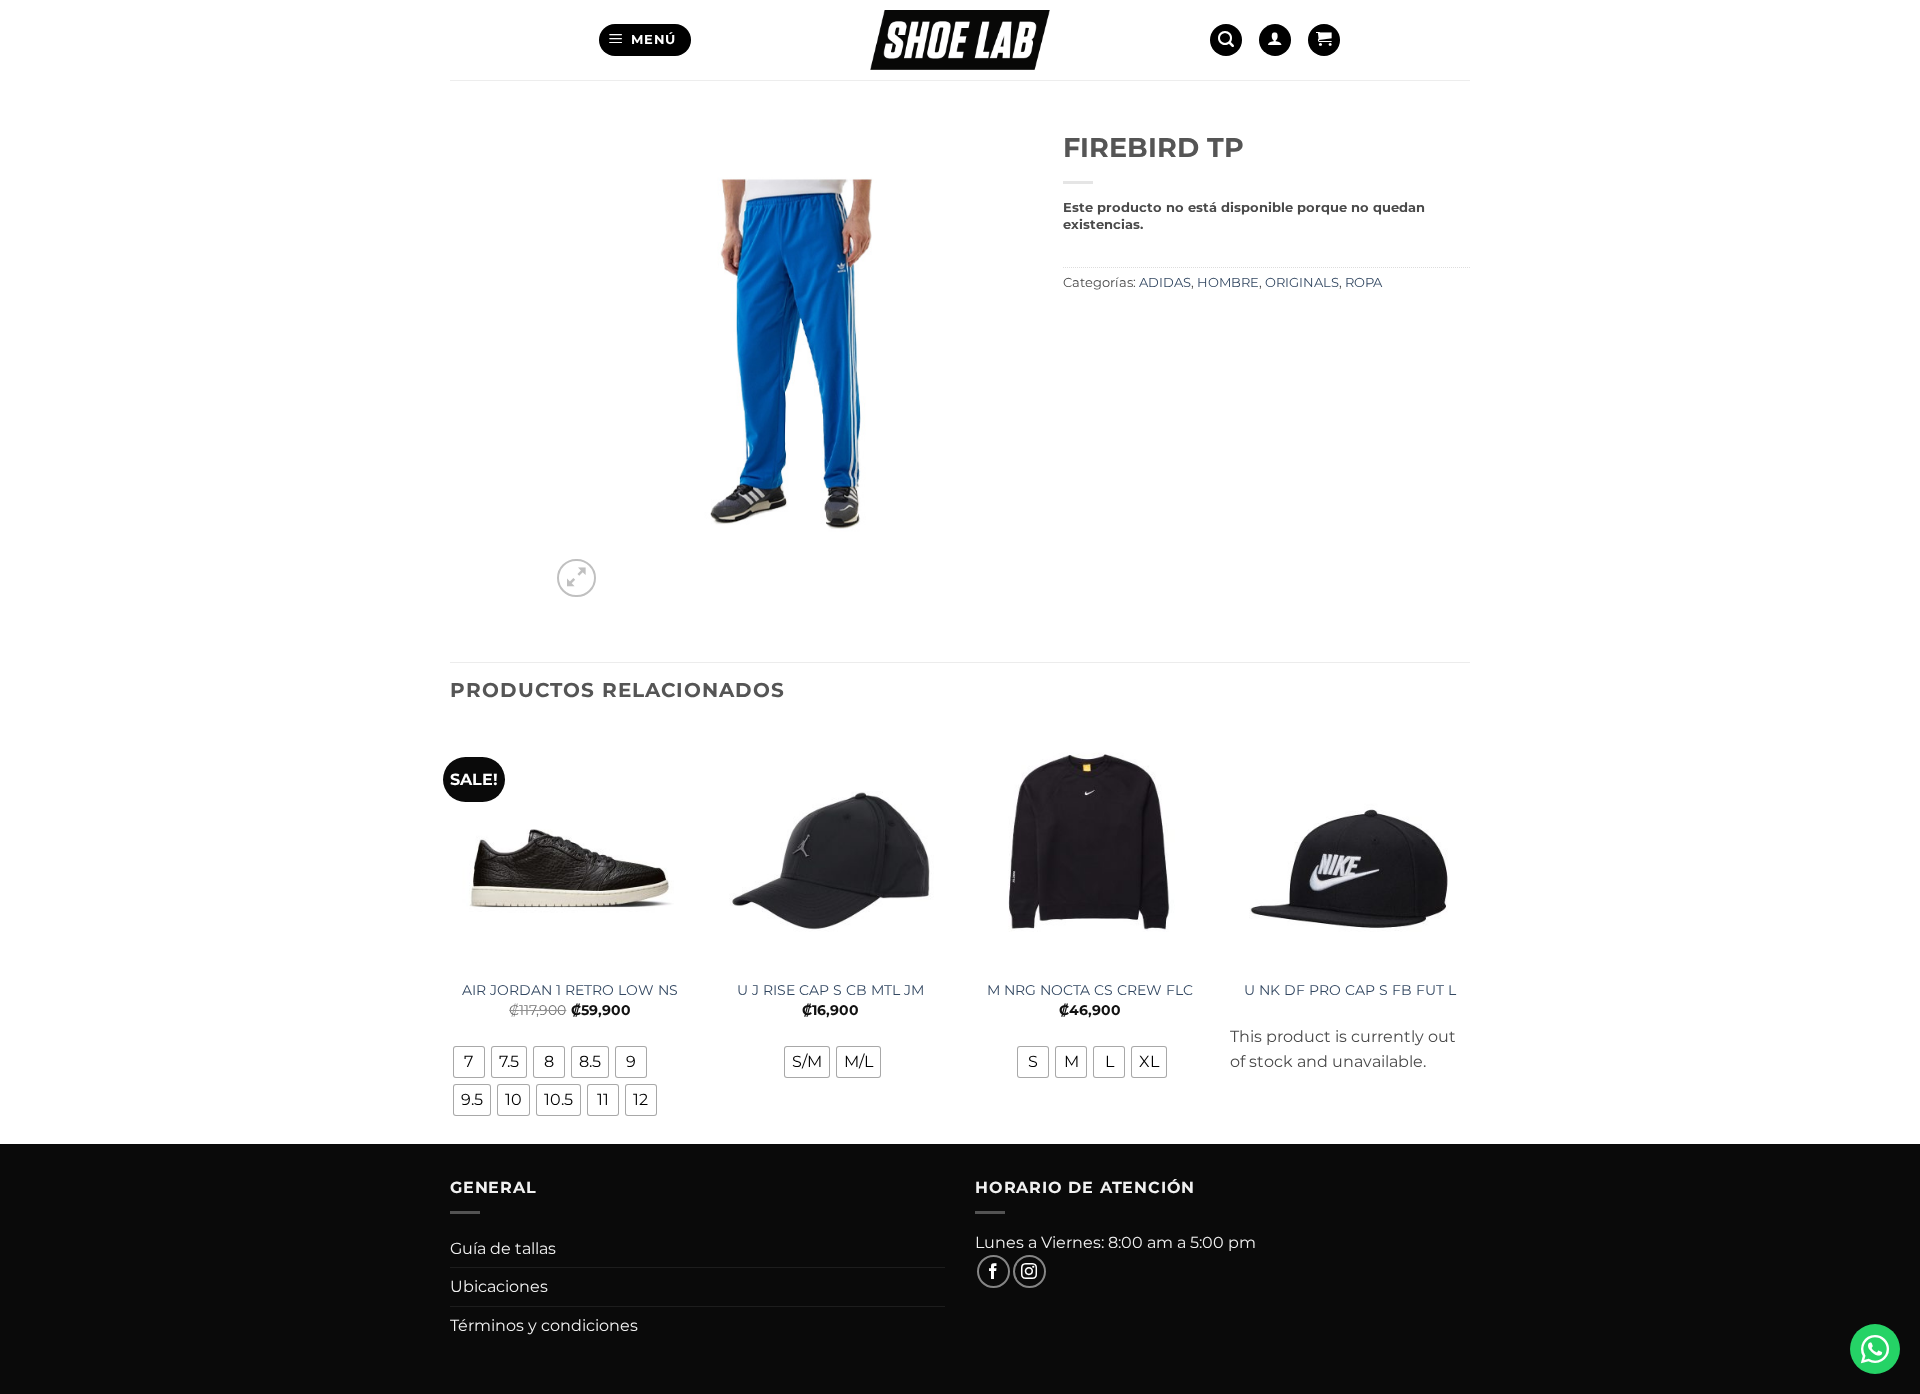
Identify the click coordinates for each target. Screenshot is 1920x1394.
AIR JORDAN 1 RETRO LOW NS (570, 990)
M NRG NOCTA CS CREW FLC (1090, 990)
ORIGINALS (1302, 282)
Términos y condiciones (544, 1325)
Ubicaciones (499, 1286)
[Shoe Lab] (960, 39)
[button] (645, 40)
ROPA (1363, 282)
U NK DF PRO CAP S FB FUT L (1350, 990)
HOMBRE (1228, 282)
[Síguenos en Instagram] (1029, 1271)
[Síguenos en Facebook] (993, 1271)
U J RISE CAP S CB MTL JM (830, 990)
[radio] (469, 1062)
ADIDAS (1165, 282)
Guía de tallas (503, 1248)
